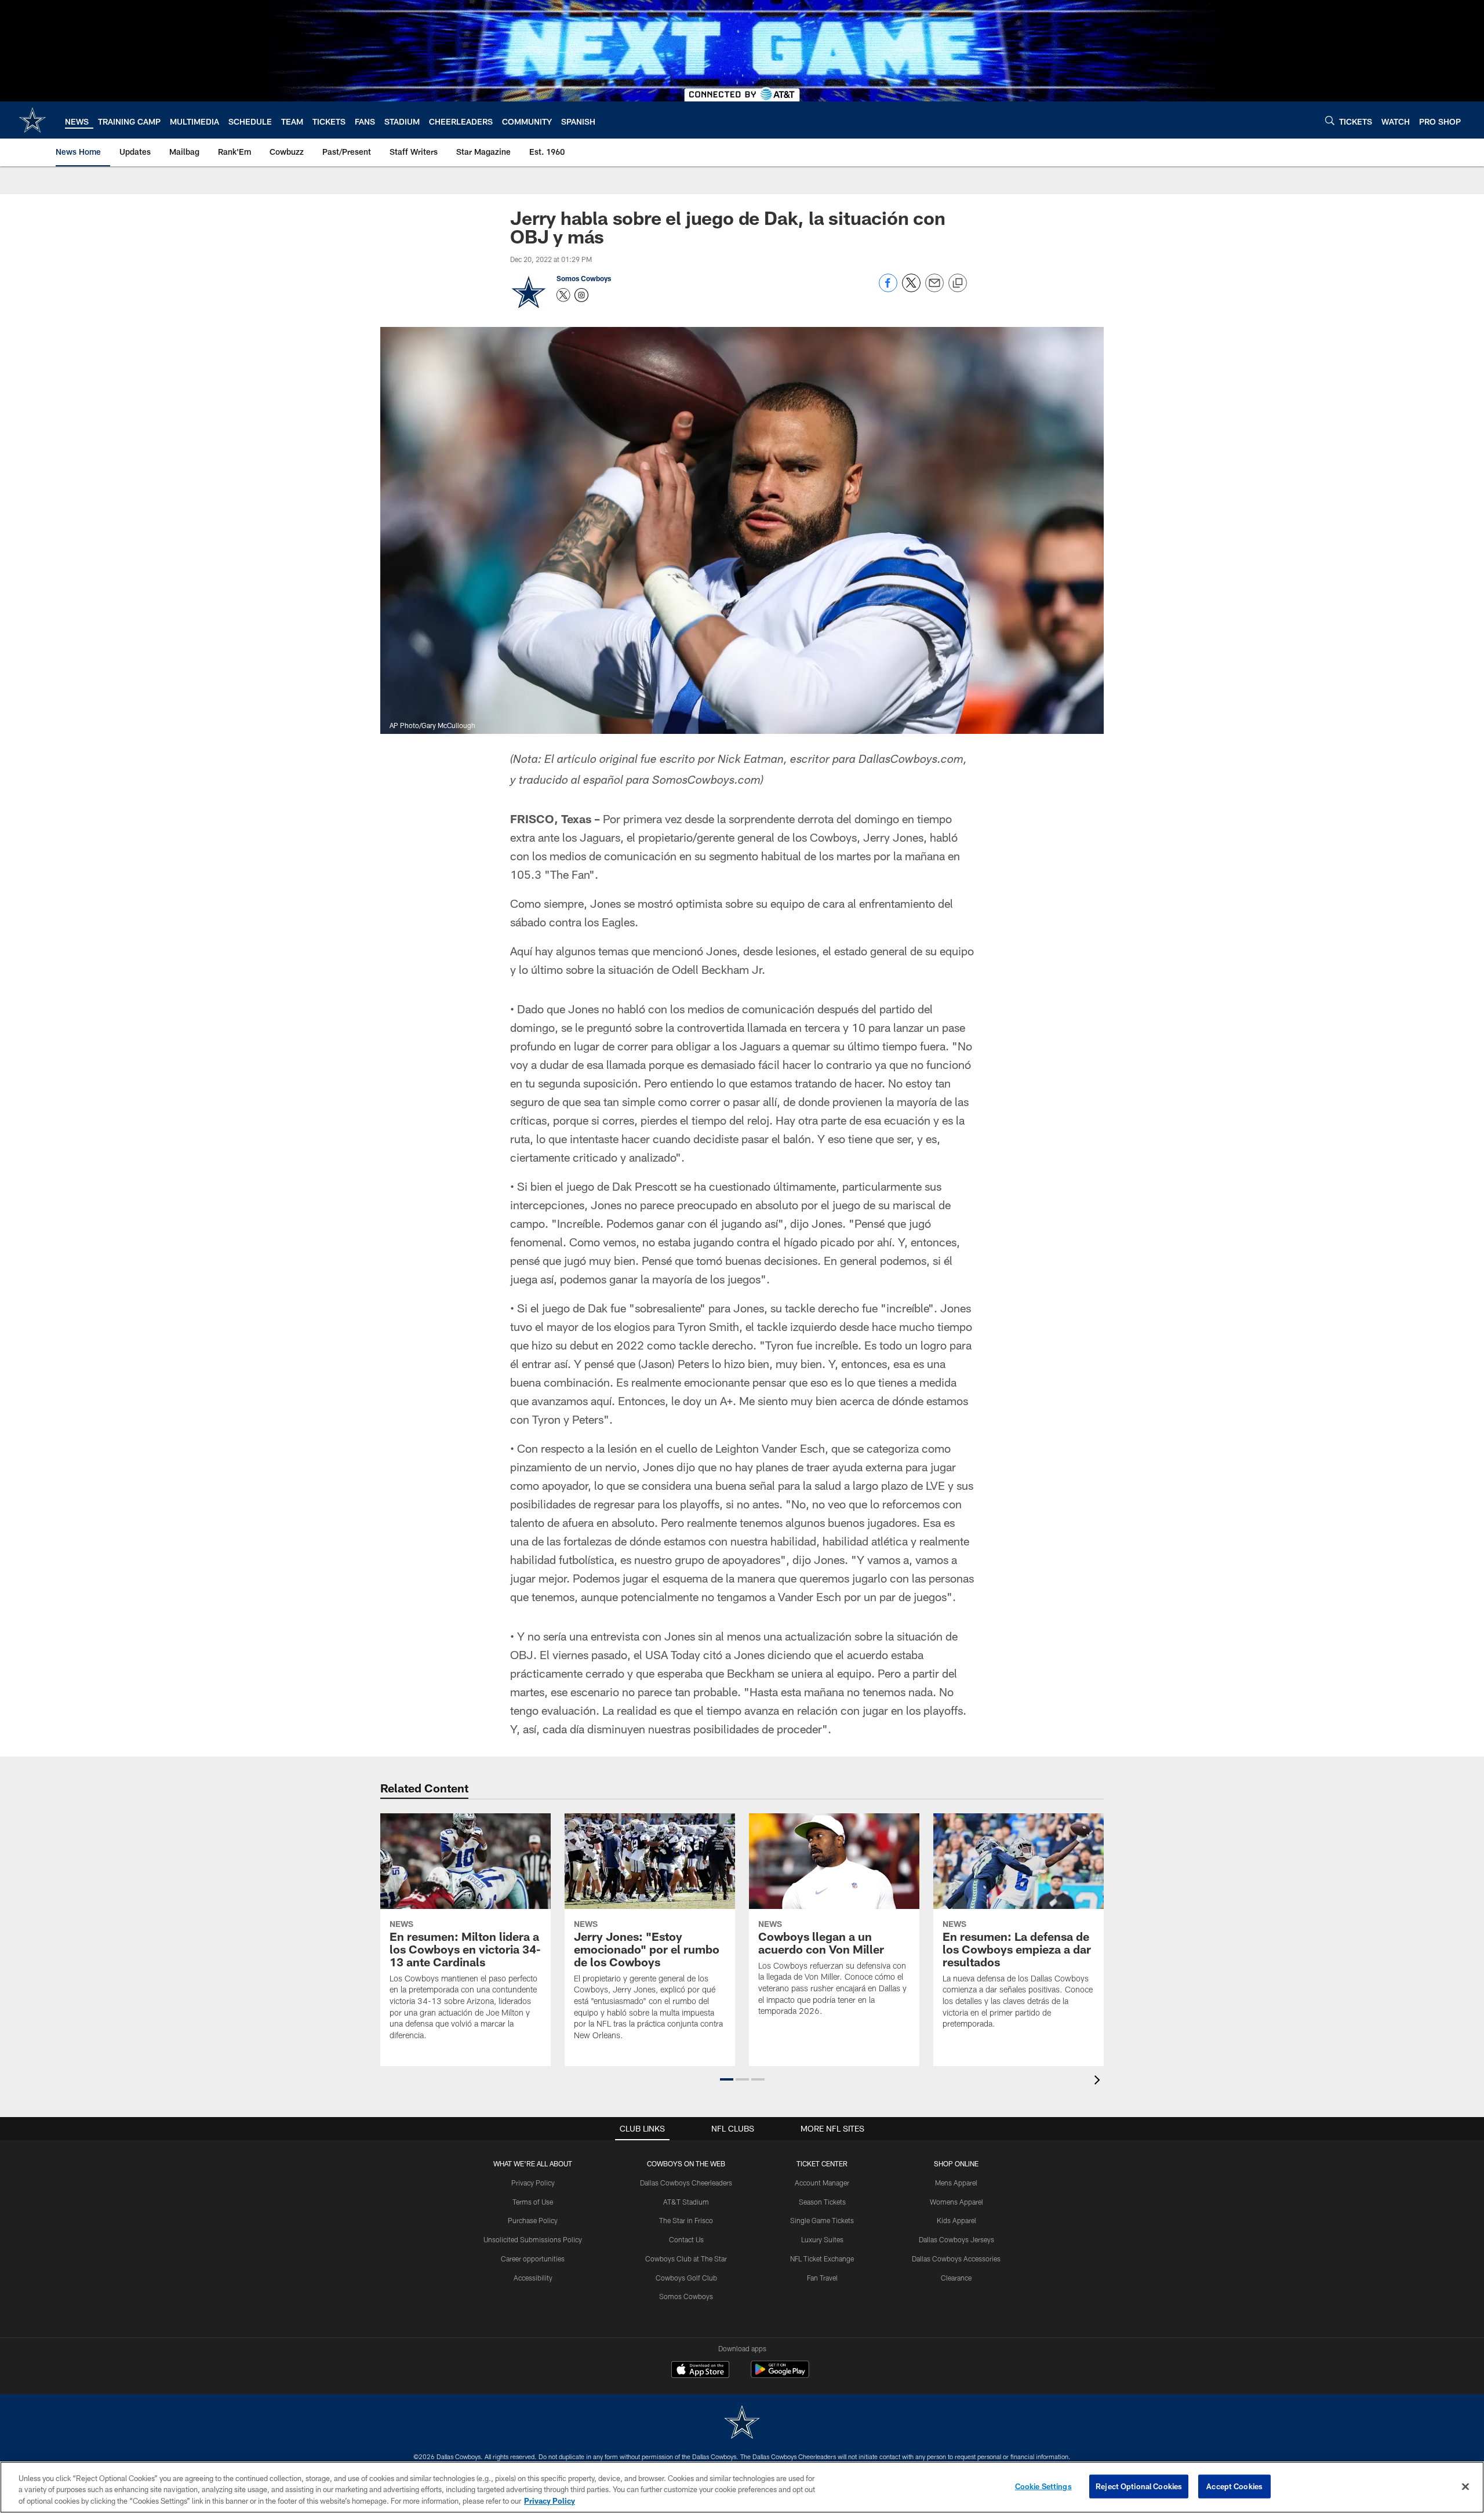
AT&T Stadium (686, 2202)
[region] (742, 2487)
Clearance (956, 2278)
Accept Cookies (1234, 2486)
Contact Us (686, 2239)
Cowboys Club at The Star (686, 2259)
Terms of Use (533, 2202)
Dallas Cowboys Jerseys (956, 2239)
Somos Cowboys (584, 278)
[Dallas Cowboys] (742, 2423)
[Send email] (934, 289)
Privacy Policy (533, 2183)
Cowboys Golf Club (686, 2278)
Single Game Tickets (822, 2220)
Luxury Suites (822, 2239)
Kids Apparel (956, 2220)
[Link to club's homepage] (32, 120)
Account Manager (822, 2183)
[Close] (1465, 2486)
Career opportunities (533, 2259)
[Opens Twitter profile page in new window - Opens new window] (563, 295)
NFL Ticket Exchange (822, 2259)
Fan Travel (822, 2278)
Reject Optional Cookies (1139, 2486)
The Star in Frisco (686, 2220)
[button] (727, 2079)
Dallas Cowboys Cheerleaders (686, 2183)
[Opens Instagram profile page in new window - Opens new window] (581, 295)
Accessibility (533, 2278)
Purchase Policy (533, 2220)
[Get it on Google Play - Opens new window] (780, 2375)
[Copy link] (958, 283)
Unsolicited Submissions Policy (533, 2239)
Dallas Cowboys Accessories (956, 2259)
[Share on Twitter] (911, 289)
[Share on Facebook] (888, 289)
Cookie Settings (1043, 2486)
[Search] (1330, 120)
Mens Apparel (956, 2183)
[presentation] (1099, 2081)
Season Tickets (822, 2202)
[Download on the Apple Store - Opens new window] (700, 2371)
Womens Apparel (956, 2202)
